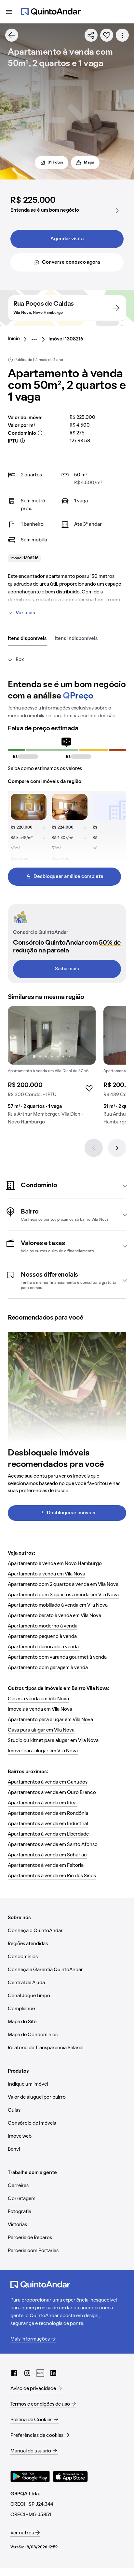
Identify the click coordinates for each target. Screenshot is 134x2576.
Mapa (89, 163)
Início (14, 339)
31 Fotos (55, 163)
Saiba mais (67, 969)
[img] (52, 1035)
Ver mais (25, 613)
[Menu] (9, 12)
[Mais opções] (122, 35)
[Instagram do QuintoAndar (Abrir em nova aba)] (27, 2373)
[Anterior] (94, 1148)
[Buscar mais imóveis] (12, 35)
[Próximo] (117, 1148)
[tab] (27, 639)
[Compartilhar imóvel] (91, 35)
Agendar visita (67, 239)
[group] (52, 1068)
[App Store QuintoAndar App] (70, 2476)
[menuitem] (19, 339)
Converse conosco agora (71, 262)
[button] (67, 1186)
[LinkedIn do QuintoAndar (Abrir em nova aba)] (53, 2373)
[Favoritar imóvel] (107, 35)
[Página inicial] (51, 12)
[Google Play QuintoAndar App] (30, 2476)
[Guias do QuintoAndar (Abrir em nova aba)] (40, 2373)
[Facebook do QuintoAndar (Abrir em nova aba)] (14, 2373)
